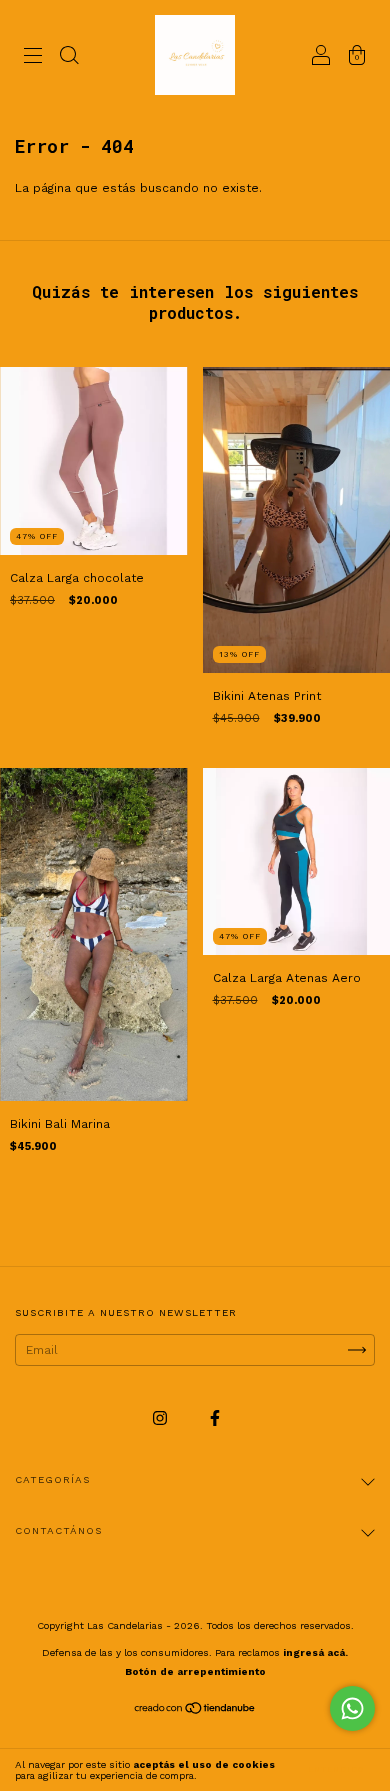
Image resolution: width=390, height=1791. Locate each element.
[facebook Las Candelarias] (215, 1418)
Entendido (336, 1769)
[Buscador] (69, 58)
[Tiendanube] (195, 1711)
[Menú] (33, 58)
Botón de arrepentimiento (195, 1671)
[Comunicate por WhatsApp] (352, 1708)
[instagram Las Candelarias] (162, 1418)
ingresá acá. (315, 1652)
